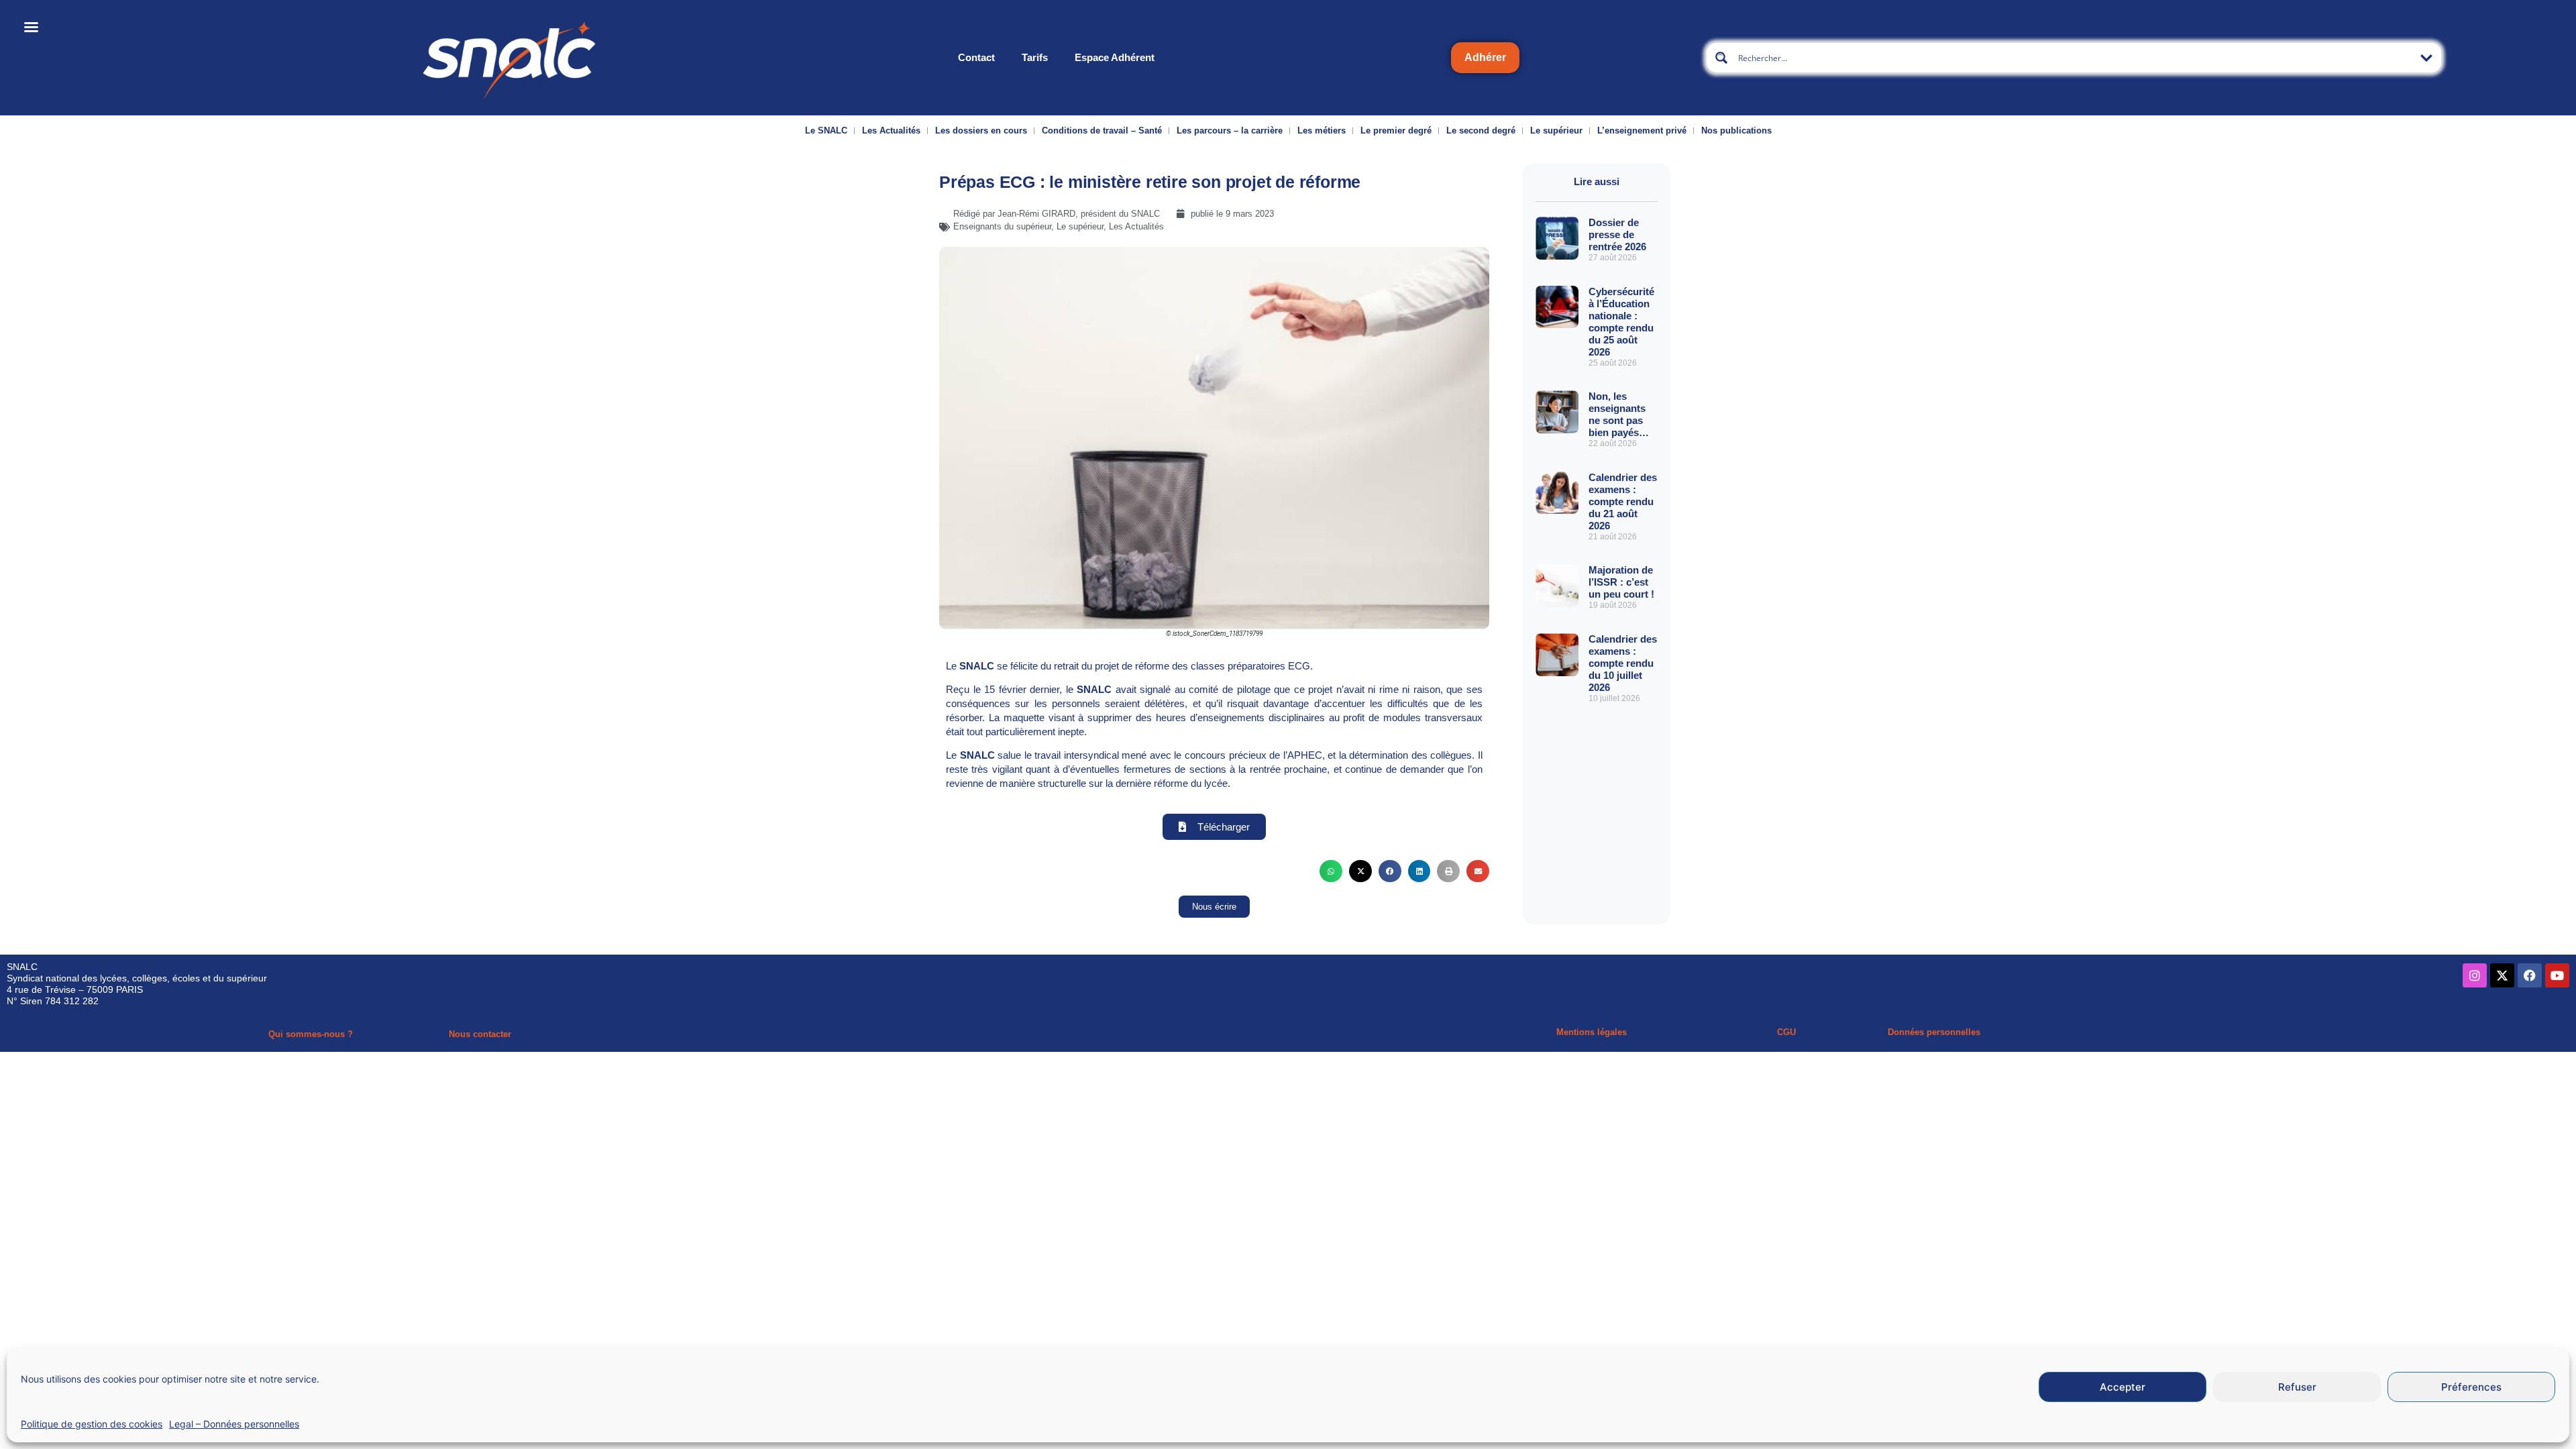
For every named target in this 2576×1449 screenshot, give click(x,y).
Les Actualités (891, 130)
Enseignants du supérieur (1002, 226)
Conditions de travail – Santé (1102, 130)
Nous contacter (480, 1034)
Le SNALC (826, 130)
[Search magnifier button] (1721, 58)
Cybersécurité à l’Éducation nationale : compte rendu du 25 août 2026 (1621, 322)
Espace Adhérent (1115, 57)
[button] (1331, 871)
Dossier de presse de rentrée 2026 (1617, 234)
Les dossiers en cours (981, 130)
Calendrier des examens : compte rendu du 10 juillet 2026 (1623, 663)
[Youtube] (2557, 975)
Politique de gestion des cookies (92, 1424)
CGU (1786, 1032)
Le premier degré (1396, 130)
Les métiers (1322, 130)
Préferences (2471, 1387)
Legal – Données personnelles (234, 1424)
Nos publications (1736, 130)
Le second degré (1481, 130)
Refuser (2297, 1387)
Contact (976, 57)
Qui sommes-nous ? (311, 1034)
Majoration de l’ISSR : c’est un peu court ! (1621, 582)
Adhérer (1485, 57)
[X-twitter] (2502, 975)
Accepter (2123, 1387)
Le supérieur (1556, 130)
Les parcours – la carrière (1230, 130)
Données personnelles (1934, 1032)
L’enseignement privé (1642, 130)
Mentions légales (1592, 1032)
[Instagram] (2475, 975)
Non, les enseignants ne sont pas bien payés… (1619, 414)
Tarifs (1035, 57)
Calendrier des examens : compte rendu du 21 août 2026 (1623, 501)
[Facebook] (2530, 975)
